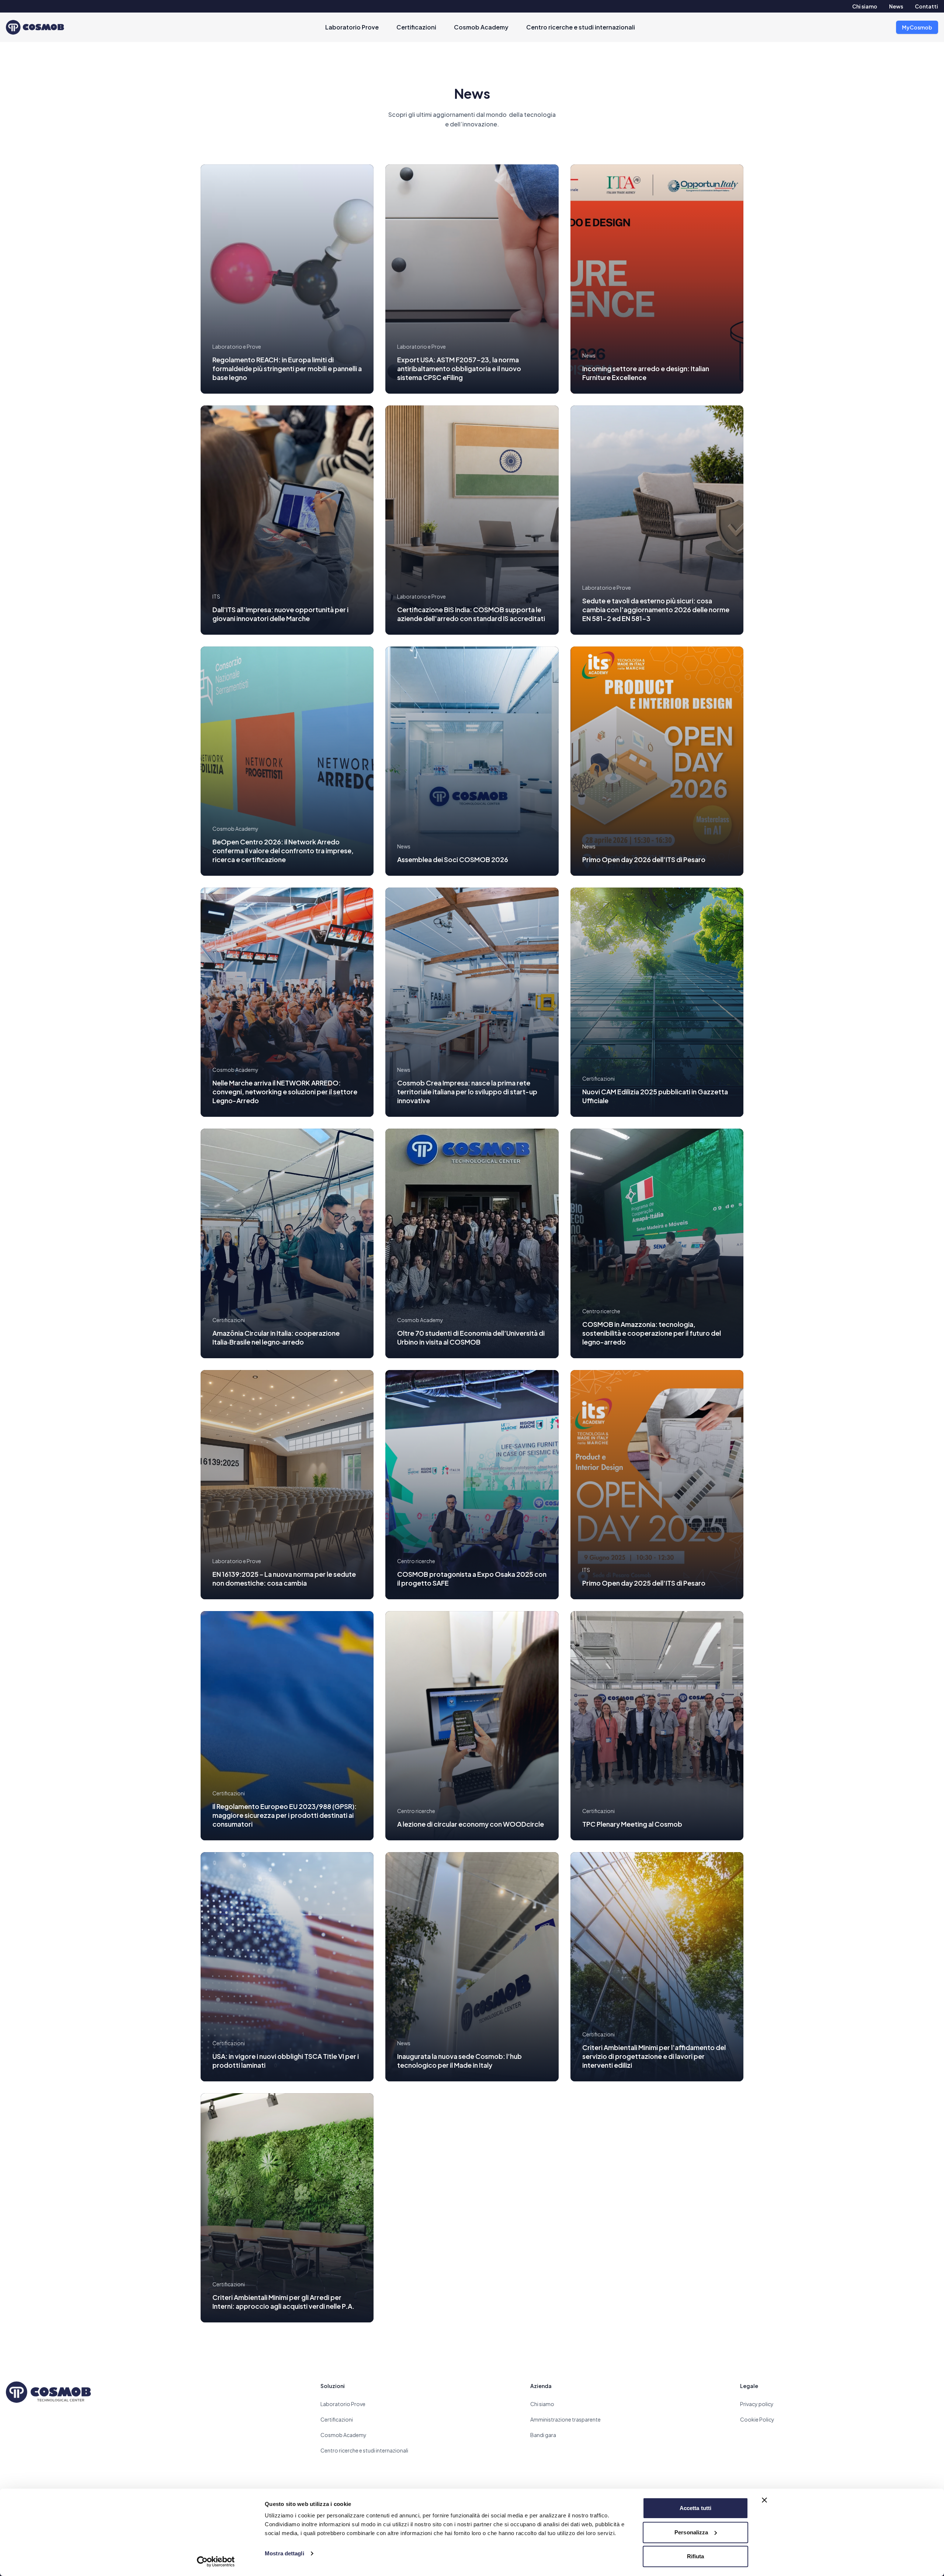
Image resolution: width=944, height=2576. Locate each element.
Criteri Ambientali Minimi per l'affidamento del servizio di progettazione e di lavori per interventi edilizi (654, 2056)
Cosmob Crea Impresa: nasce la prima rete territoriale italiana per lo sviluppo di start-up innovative (467, 1092)
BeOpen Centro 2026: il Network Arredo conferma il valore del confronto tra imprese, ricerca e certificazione (283, 850)
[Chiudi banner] (764, 2500)
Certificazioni (416, 27)
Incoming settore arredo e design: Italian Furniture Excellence (646, 373)
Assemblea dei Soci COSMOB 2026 (453, 859)
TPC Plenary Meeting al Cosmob (632, 1824)
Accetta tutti (695, 2508)
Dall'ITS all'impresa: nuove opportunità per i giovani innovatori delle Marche (280, 614)
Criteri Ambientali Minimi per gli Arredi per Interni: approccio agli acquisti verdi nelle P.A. (283, 2302)
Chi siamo (865, 6)
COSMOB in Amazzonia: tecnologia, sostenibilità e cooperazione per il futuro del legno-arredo (652, 1333)
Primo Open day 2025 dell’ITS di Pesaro (644, 1583)
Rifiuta (696, 2556)
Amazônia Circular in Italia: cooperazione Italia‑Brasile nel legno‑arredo (276, 1337)
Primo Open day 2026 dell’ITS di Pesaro (644, 859)
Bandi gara (543, 2435)
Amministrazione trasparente (565, 2419)
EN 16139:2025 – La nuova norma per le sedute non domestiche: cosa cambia (284, 1578)
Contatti (926, 6)
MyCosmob (917, 27)
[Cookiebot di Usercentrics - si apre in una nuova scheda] (216, 2562)
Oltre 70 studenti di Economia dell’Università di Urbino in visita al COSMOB (471, 1337)
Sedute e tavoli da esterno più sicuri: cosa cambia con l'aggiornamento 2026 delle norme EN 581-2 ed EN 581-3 (656, 609)
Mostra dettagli (284, 2553)
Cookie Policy (757, 2419)
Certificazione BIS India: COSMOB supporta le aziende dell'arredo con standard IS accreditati (471, 614)
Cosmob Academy (481, 27)
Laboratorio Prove (352, 27)
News (896, 6)
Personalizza (691, 2532)
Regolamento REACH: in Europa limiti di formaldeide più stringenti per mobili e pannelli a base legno (287, 368)
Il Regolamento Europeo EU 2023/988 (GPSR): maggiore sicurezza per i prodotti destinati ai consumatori (284, 1815)
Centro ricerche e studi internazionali (581, 27)
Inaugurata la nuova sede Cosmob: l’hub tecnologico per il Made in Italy (459, 2061)
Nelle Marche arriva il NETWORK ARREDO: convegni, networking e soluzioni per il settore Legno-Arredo (285, 1092)
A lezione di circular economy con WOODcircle (471, 1824)
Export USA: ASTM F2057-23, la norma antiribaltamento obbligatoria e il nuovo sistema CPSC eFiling (459, 368)
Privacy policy (757, 2404)
